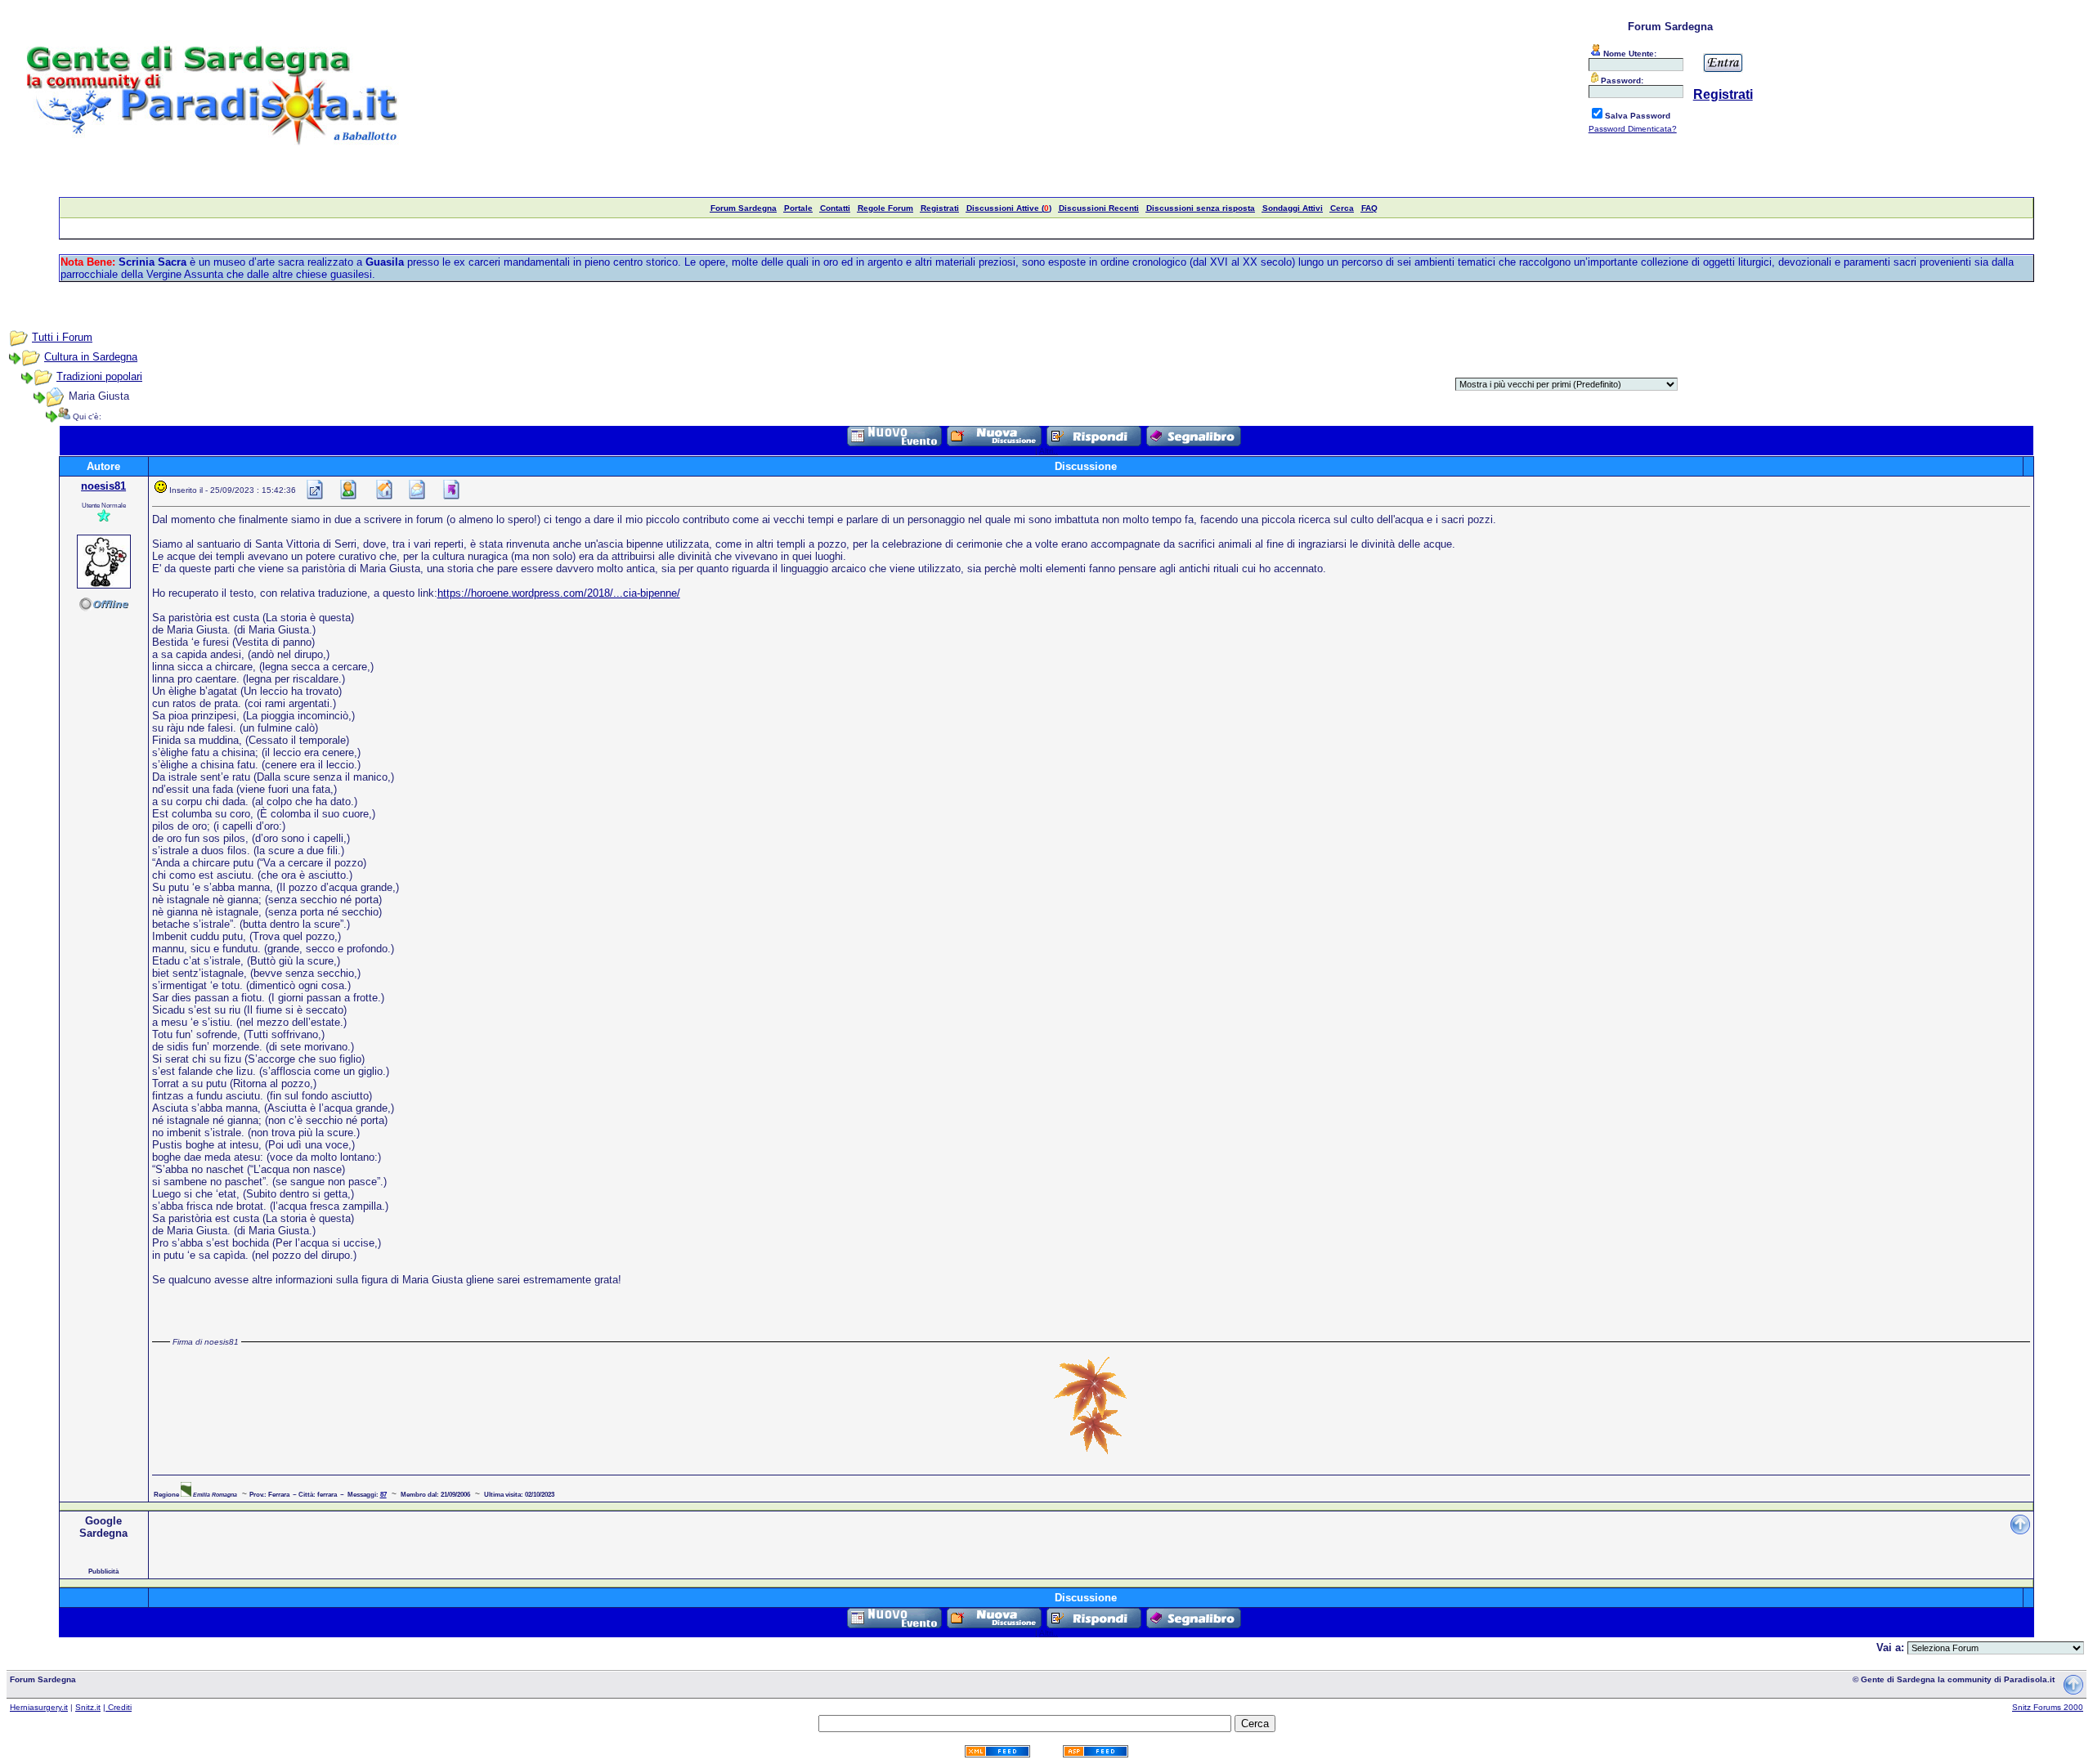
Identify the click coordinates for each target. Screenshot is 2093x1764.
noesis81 (103, 486)
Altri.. (1049, 451)
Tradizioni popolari (99, 376)
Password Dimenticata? (1633, 129)
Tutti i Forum (62, 337)
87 (383, 1494)
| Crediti (117, 1707)
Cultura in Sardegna (91, 357)
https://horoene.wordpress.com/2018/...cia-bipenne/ (559, 593)
